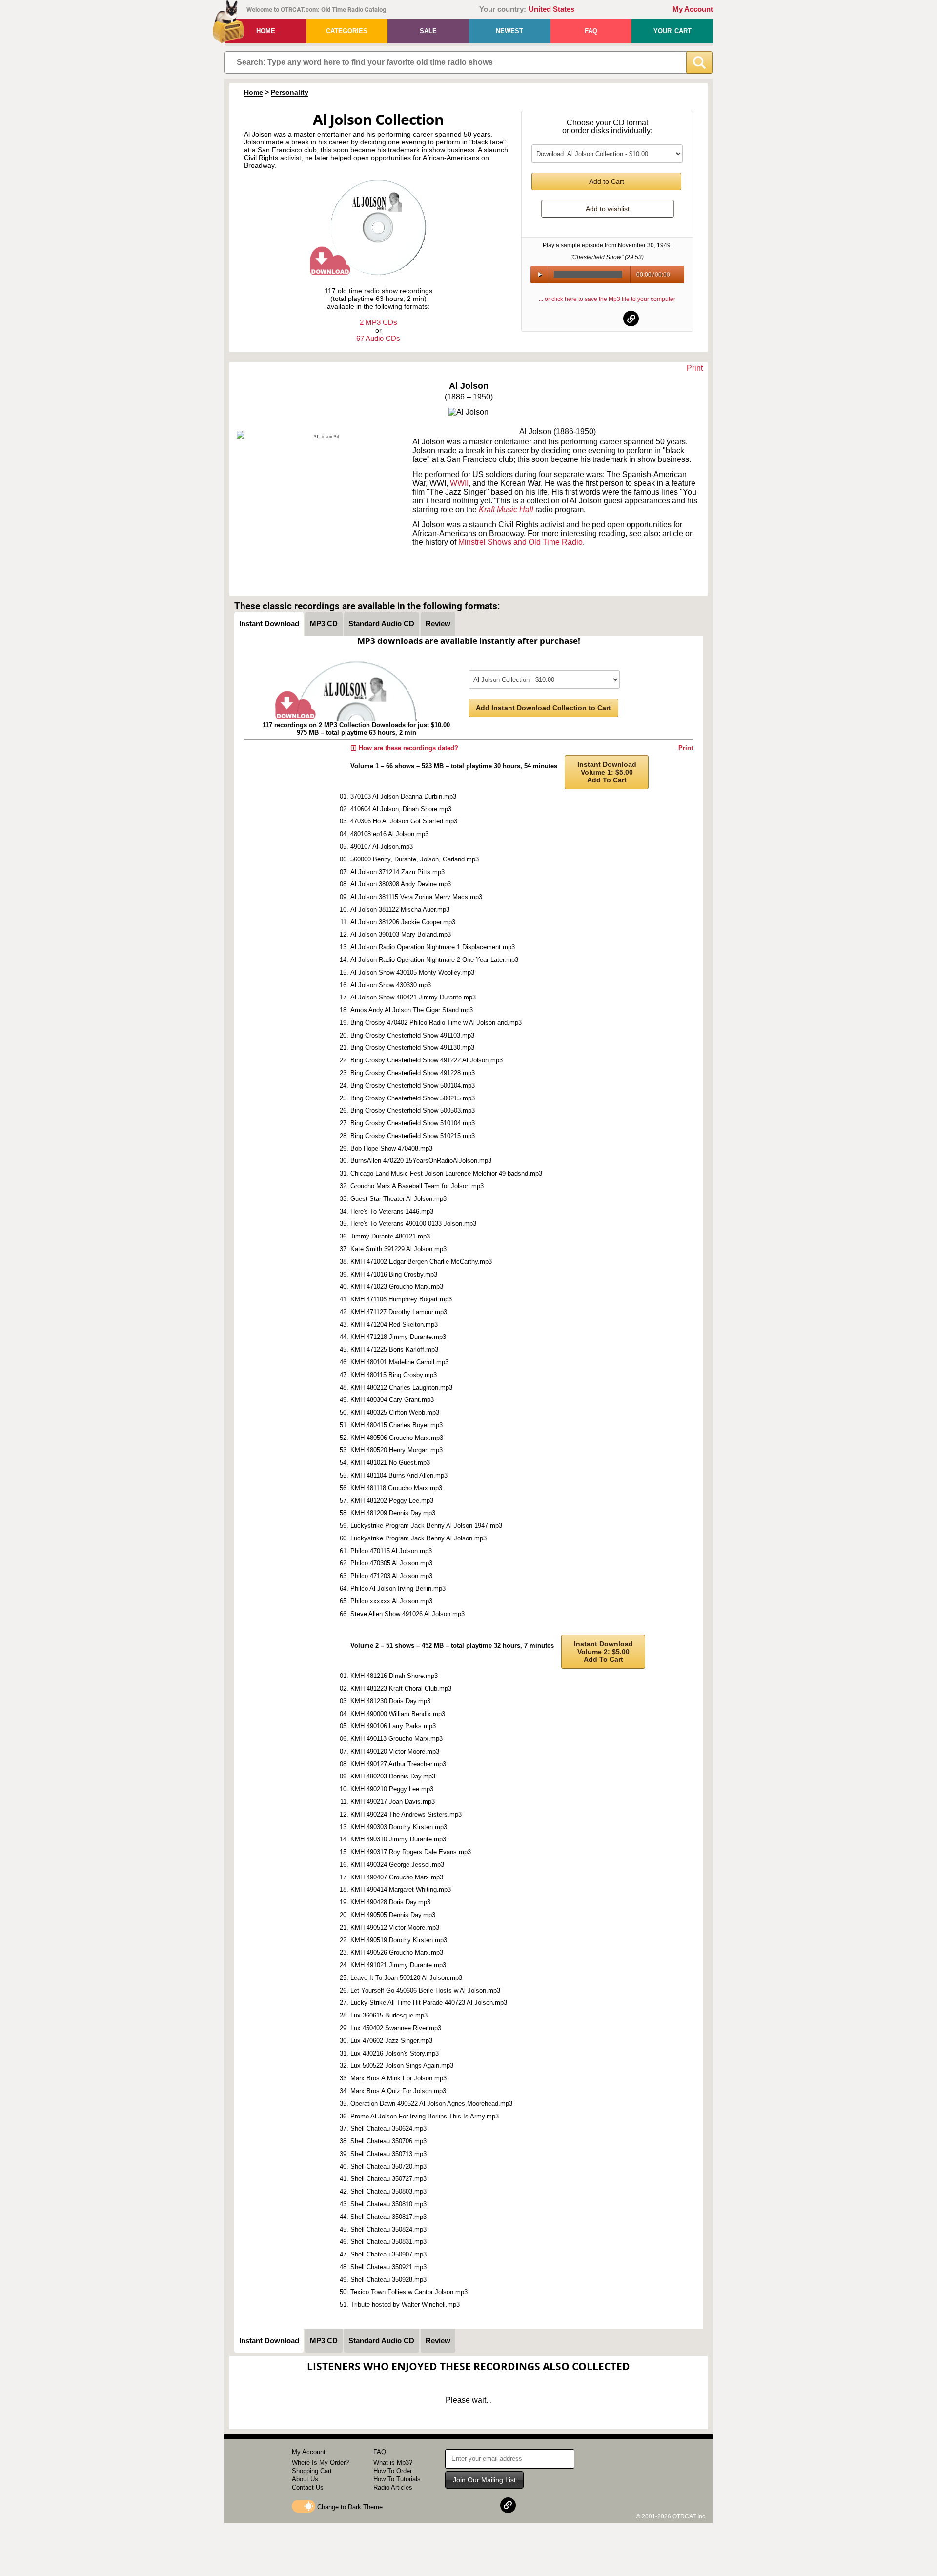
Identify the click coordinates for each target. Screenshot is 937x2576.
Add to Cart (607, 181)
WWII (459, 483)
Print (695, 368)
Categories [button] (347, 31)
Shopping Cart (312, 2471)
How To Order (393, 2471)
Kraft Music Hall (506, 509)
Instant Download (269, 624)
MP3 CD (324, 624)
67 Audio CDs (378, 338)
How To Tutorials (397, 2479)
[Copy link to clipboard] (631, 319)
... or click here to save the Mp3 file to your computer (607, 299)
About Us (305, 2479)
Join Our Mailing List (484, 2480)
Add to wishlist (608, 209)
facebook (584, 319)
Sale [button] (428, 31)
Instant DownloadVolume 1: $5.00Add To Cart (607, 772)
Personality (290, 92)
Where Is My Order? (320, 2463)
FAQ (591, 31)
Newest (509, 31)
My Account (693, 9)
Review (438, 624)
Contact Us (308, 2487)
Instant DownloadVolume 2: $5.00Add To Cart (603, 1652)
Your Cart (672, 31)
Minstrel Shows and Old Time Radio (520, 542)
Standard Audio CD (381, 624)
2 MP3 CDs (378, 322)
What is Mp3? (393, 2463)
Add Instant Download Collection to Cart (543, 708)
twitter (608, 319)
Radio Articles (393, 2487)
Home (266, 31)
